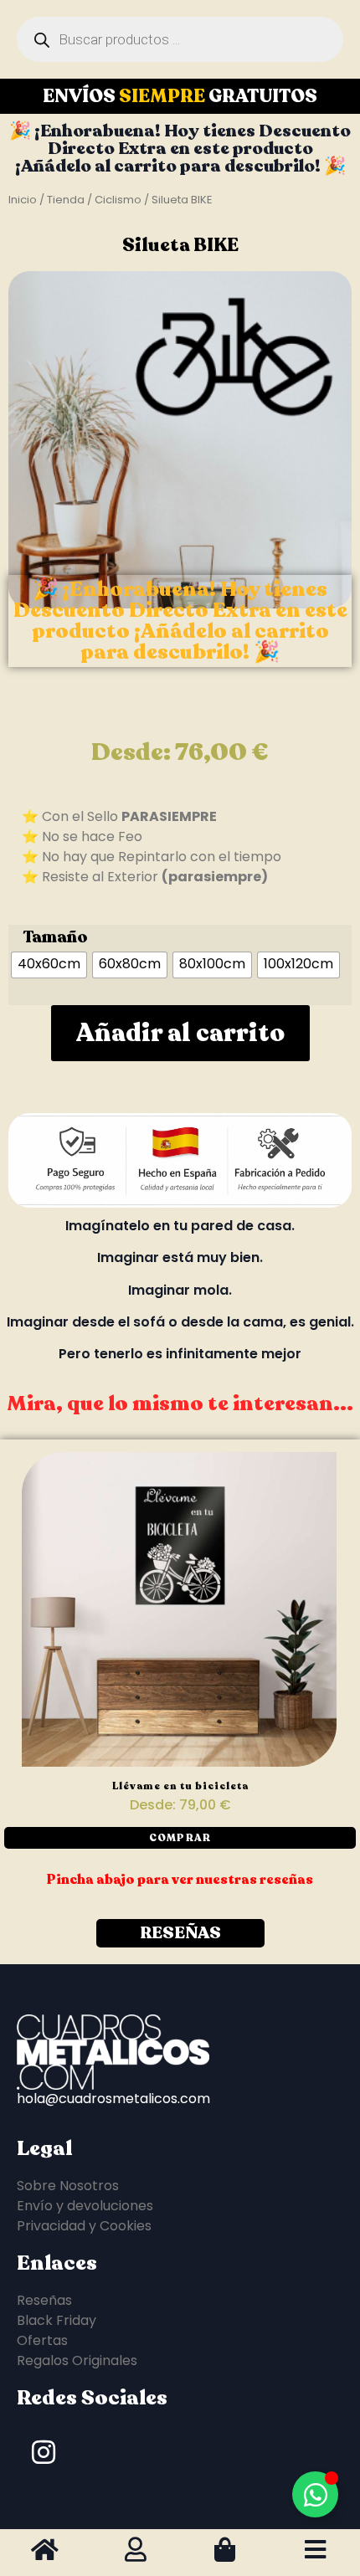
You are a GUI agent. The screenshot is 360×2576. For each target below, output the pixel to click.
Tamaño (55, 937)
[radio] (49, 965)
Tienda (66, 200)
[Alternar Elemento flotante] (315, 2494)
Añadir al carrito (180, 1033)
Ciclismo (118, 200)
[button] (180, 1838)
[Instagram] (44, 2452)
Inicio (23, 200)
